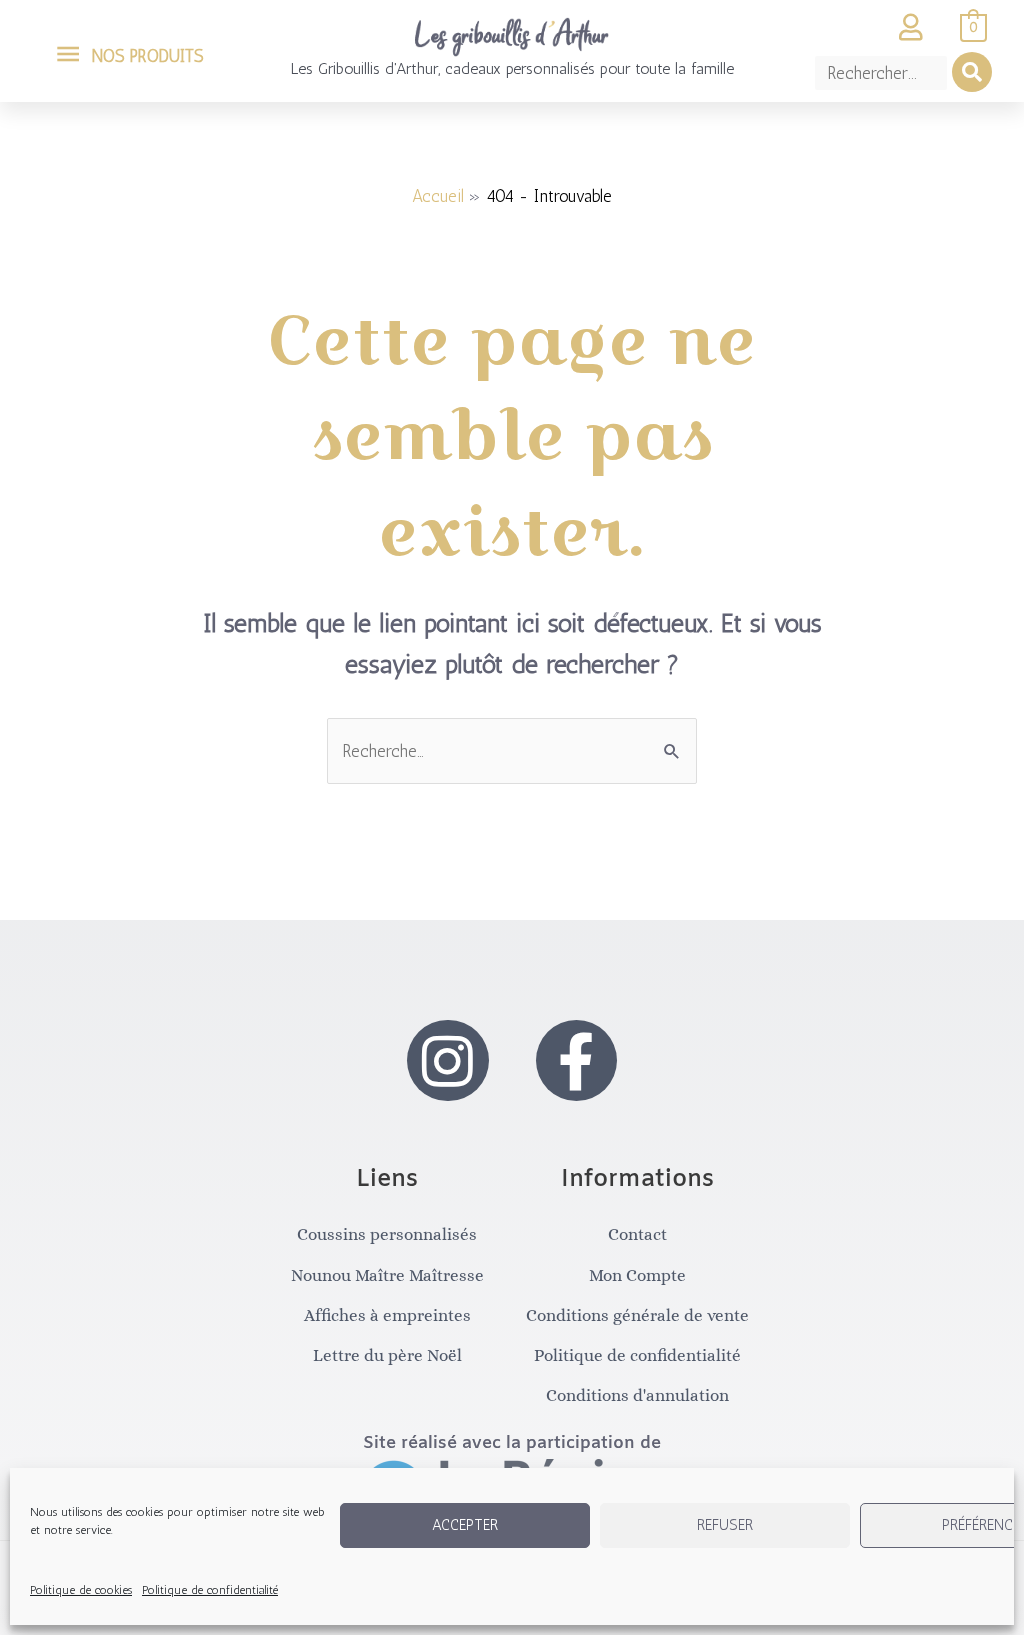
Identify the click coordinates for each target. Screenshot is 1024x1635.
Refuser (725, 1525)
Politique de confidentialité (210, 1590)
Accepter (465, 1525)
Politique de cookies (81, 1590)
